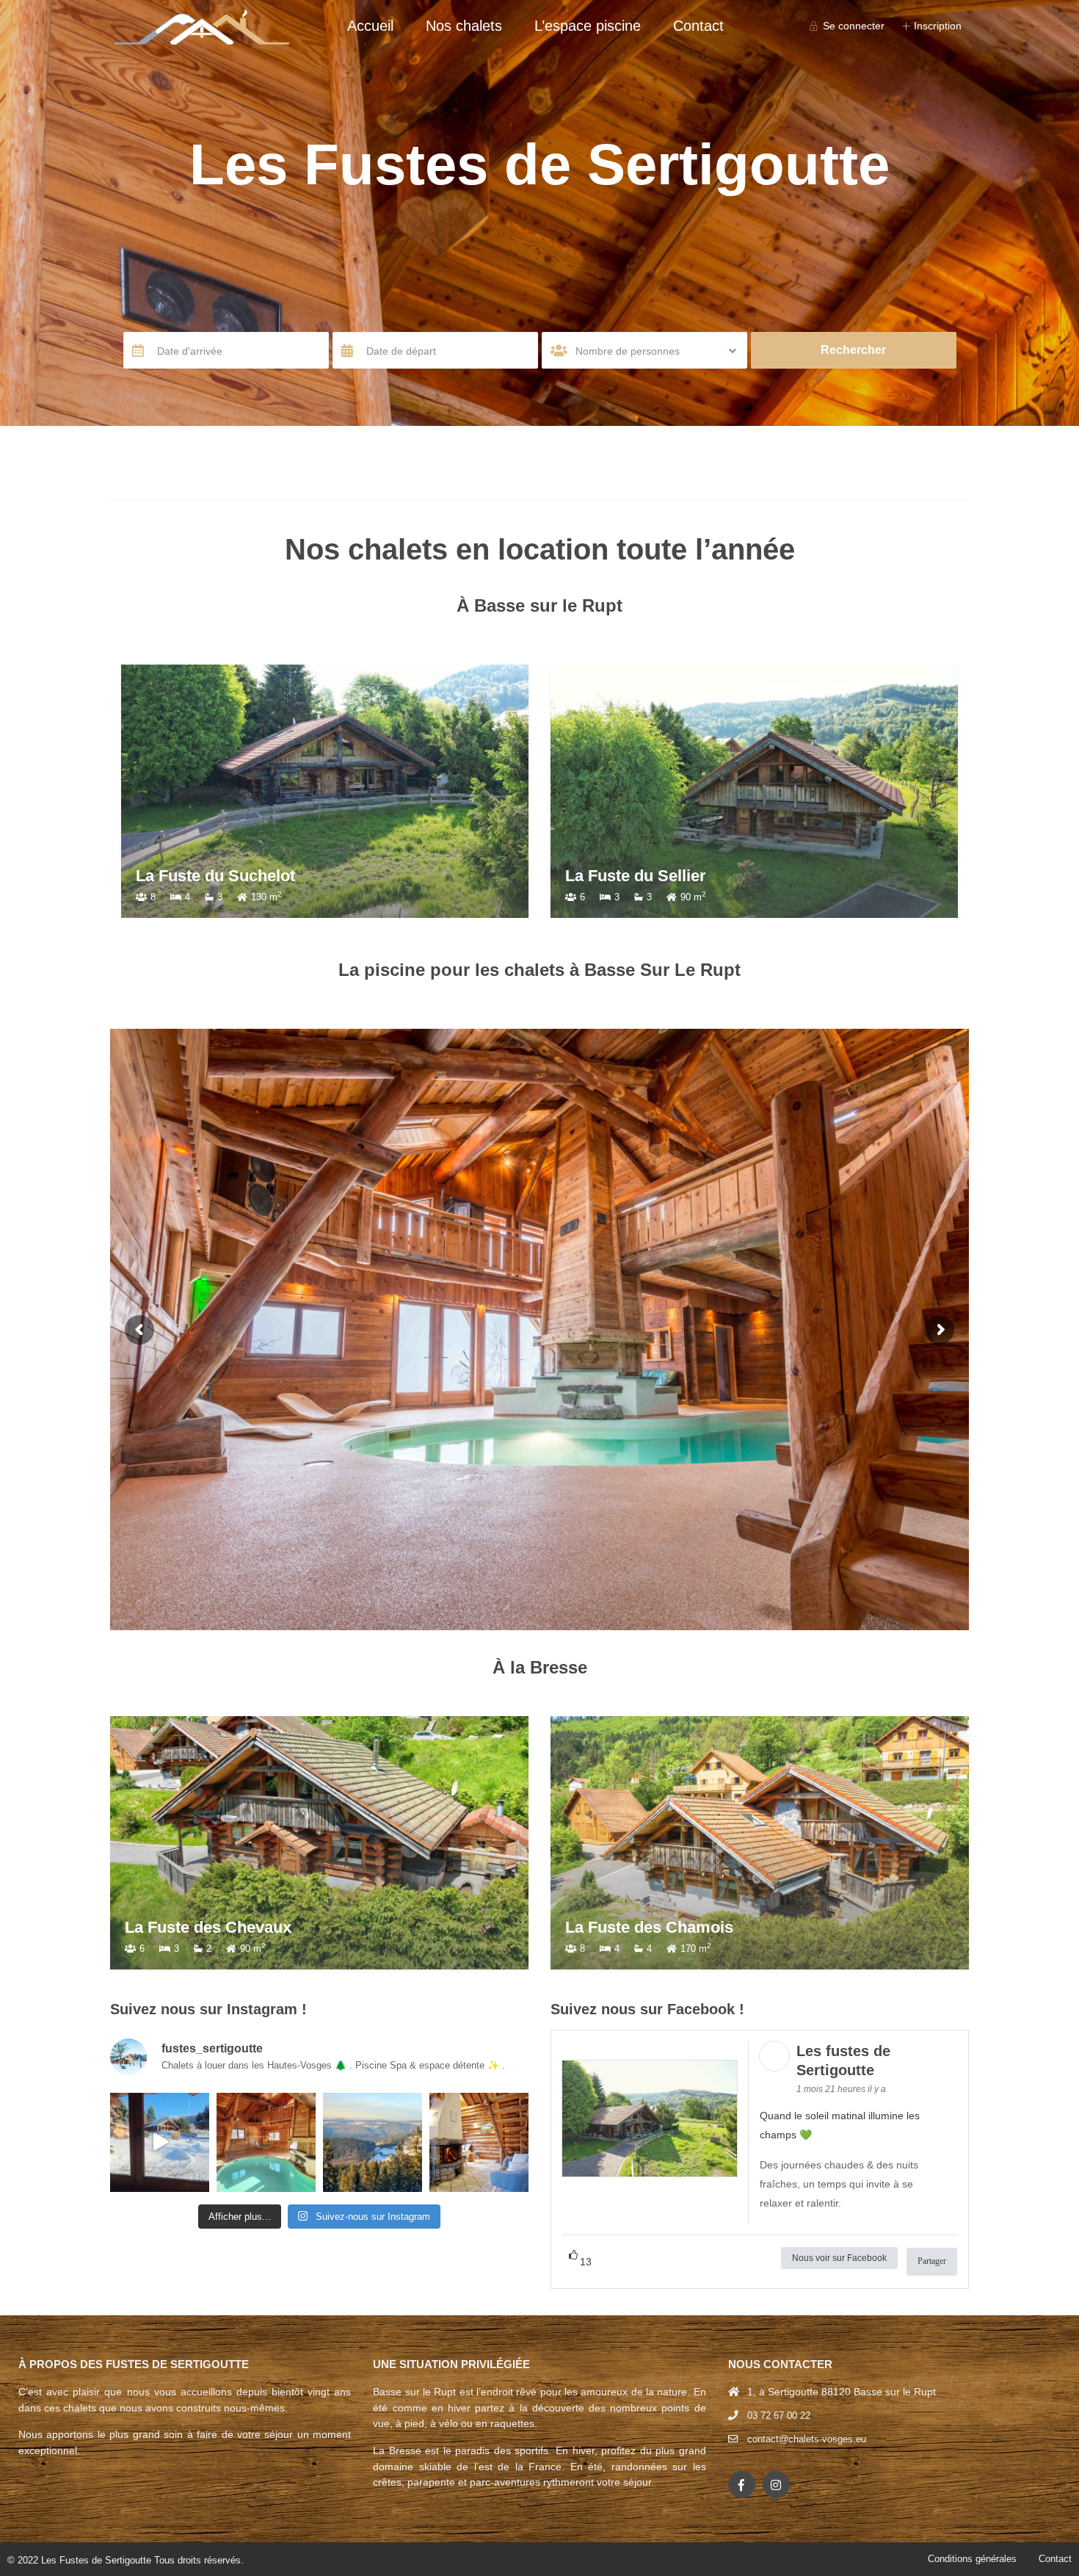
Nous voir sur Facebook (839, 2258)
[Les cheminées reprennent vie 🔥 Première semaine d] (479, 2142)
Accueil (370, 26)
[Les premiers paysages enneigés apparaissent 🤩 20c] (373, 2142)
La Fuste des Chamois (649, 1927)
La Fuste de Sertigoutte (666, 876)
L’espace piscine (588, 26)
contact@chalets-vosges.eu (807, 2439)
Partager (932, 2261)
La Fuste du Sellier (219, 876)
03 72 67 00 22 (779, 2416)
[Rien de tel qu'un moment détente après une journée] (266, 2142)
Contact (698, 26)
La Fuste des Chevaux (208, 1927)
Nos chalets (464, 26)
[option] (338, 791)
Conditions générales (972, 2559)
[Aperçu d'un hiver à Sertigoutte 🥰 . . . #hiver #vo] (160, 2142)
